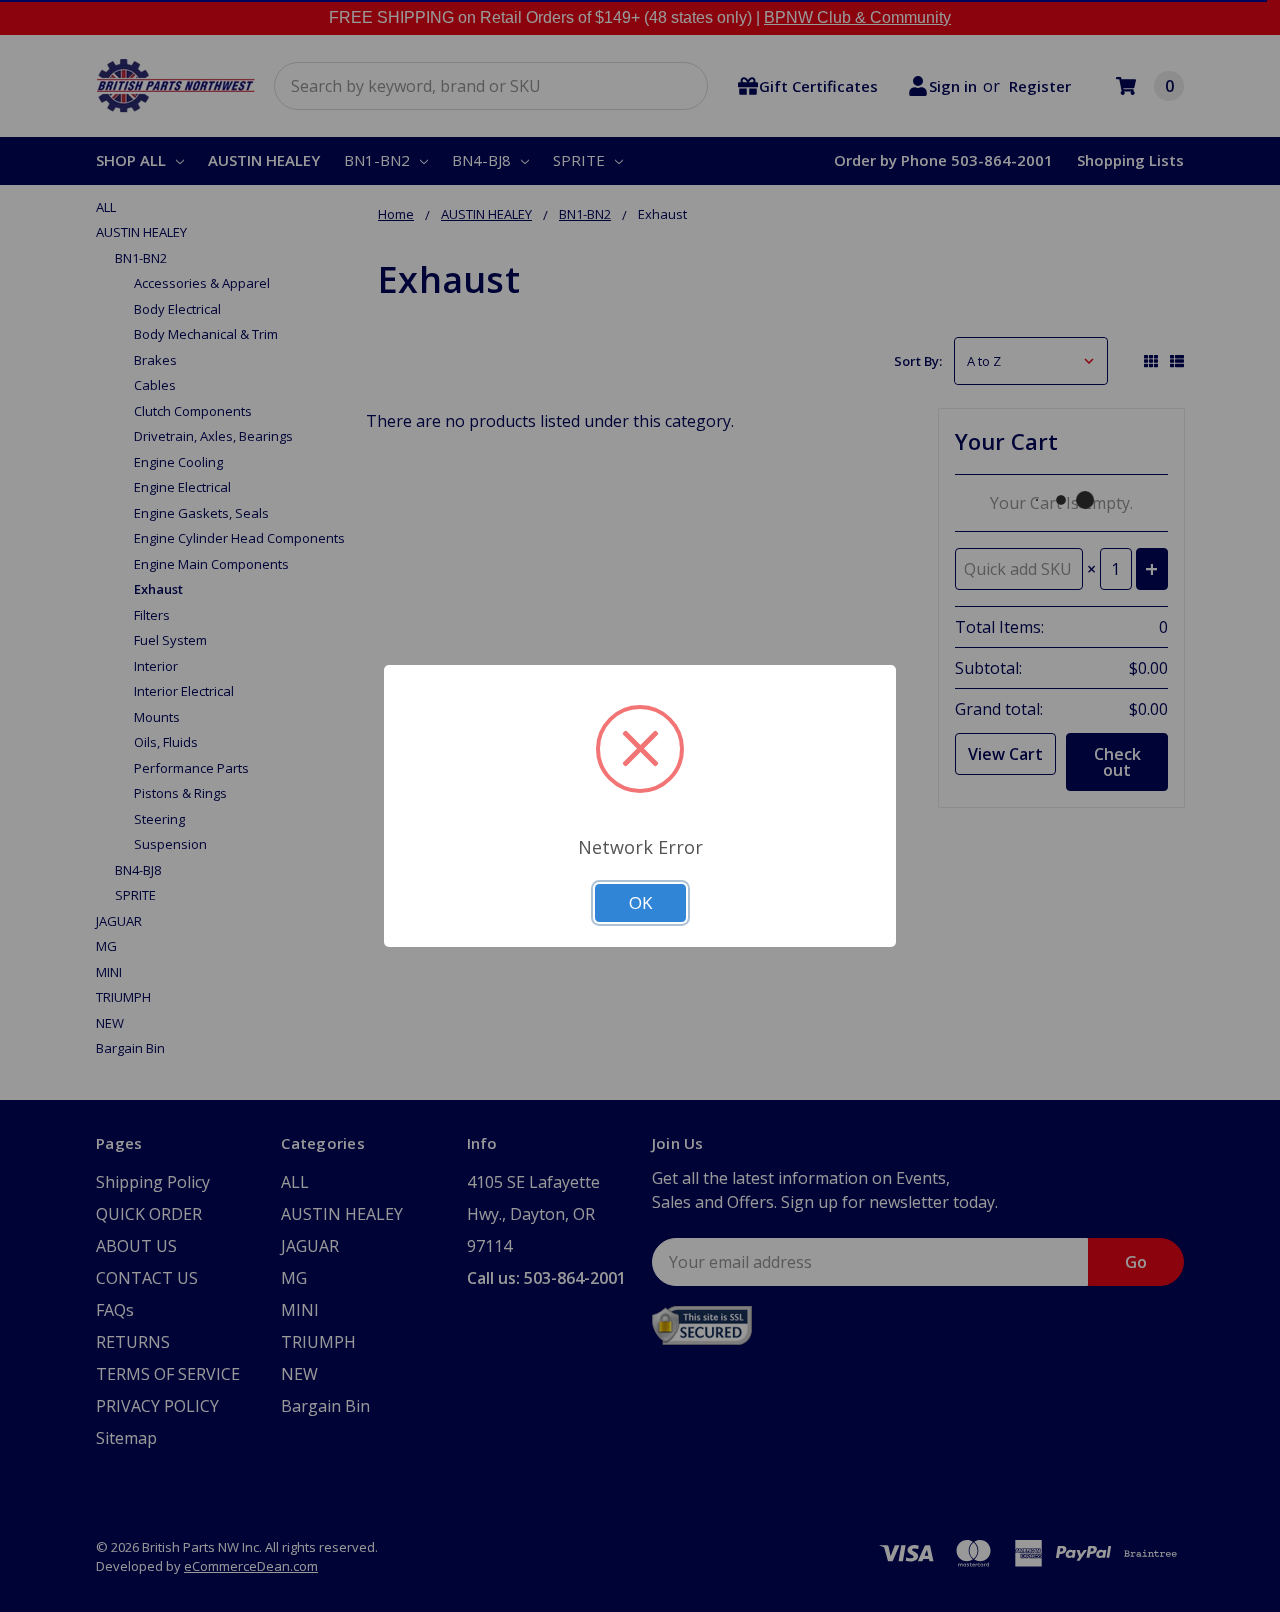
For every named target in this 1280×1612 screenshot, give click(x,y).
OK (640, 902)
